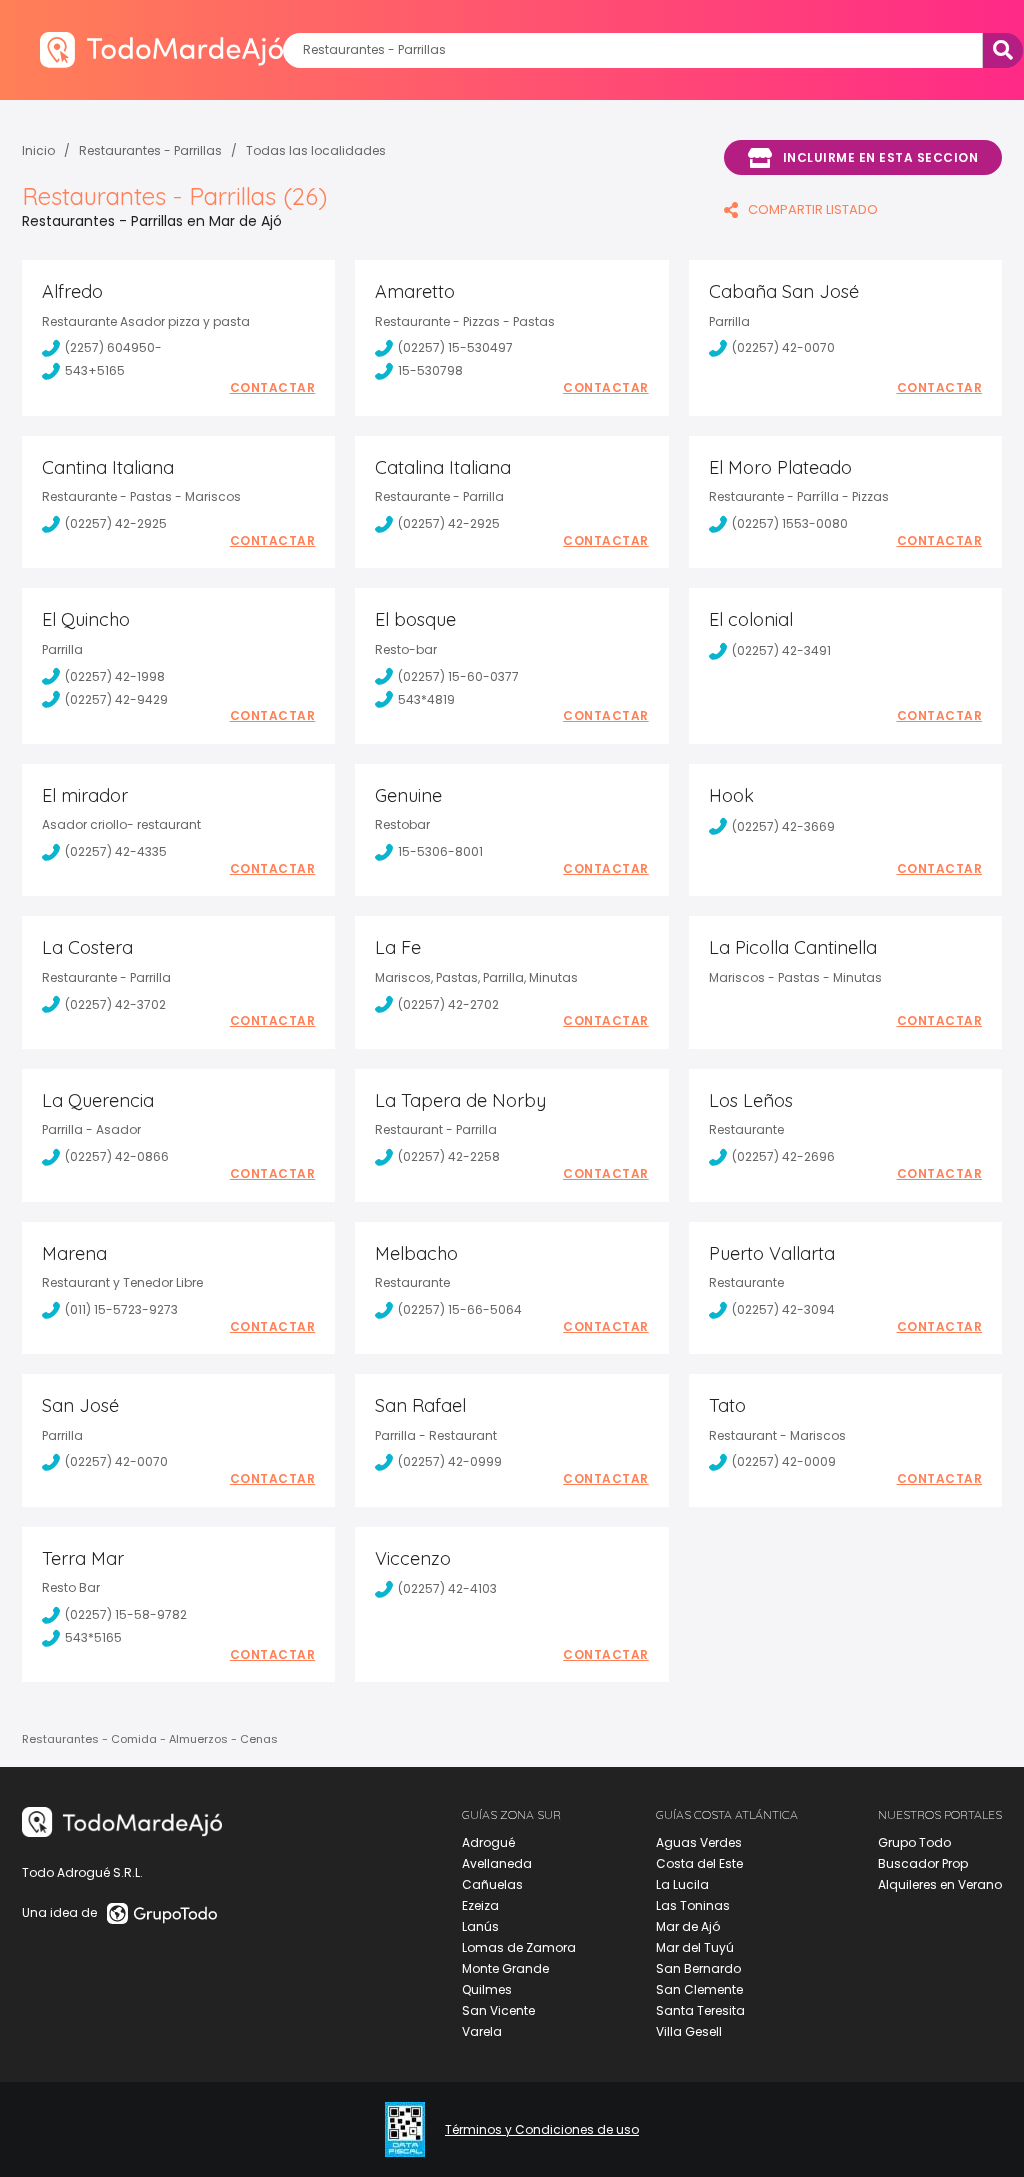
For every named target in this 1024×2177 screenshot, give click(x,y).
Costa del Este (699, 1863)
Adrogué (488, 1842)
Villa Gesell (689, 2031)
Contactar (273, 388)
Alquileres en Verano (940, 1884)
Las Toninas (693, 1905)
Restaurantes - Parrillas (150, 150)
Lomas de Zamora (519, 1947)
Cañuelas (492, 1884)
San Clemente (699, 1989)
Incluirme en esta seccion (881, 157)
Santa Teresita (700, 2010)
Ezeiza (480, 1905)
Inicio (38, 150)
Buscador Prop (923, 1863)
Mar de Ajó (688, 1926)
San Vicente (498, 2010)
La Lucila (682, 1884)
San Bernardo (698, 1968)
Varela (482, 2031)
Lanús (480, 1926)
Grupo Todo (914, 1842)
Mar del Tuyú (695, 1947)
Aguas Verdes (699, 1842)
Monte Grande (505, 1968)
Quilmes (487, 1989)
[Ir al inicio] (161, 49)
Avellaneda (497, 1863)
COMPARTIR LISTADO (813, 209)
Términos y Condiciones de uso (542, 2130)
